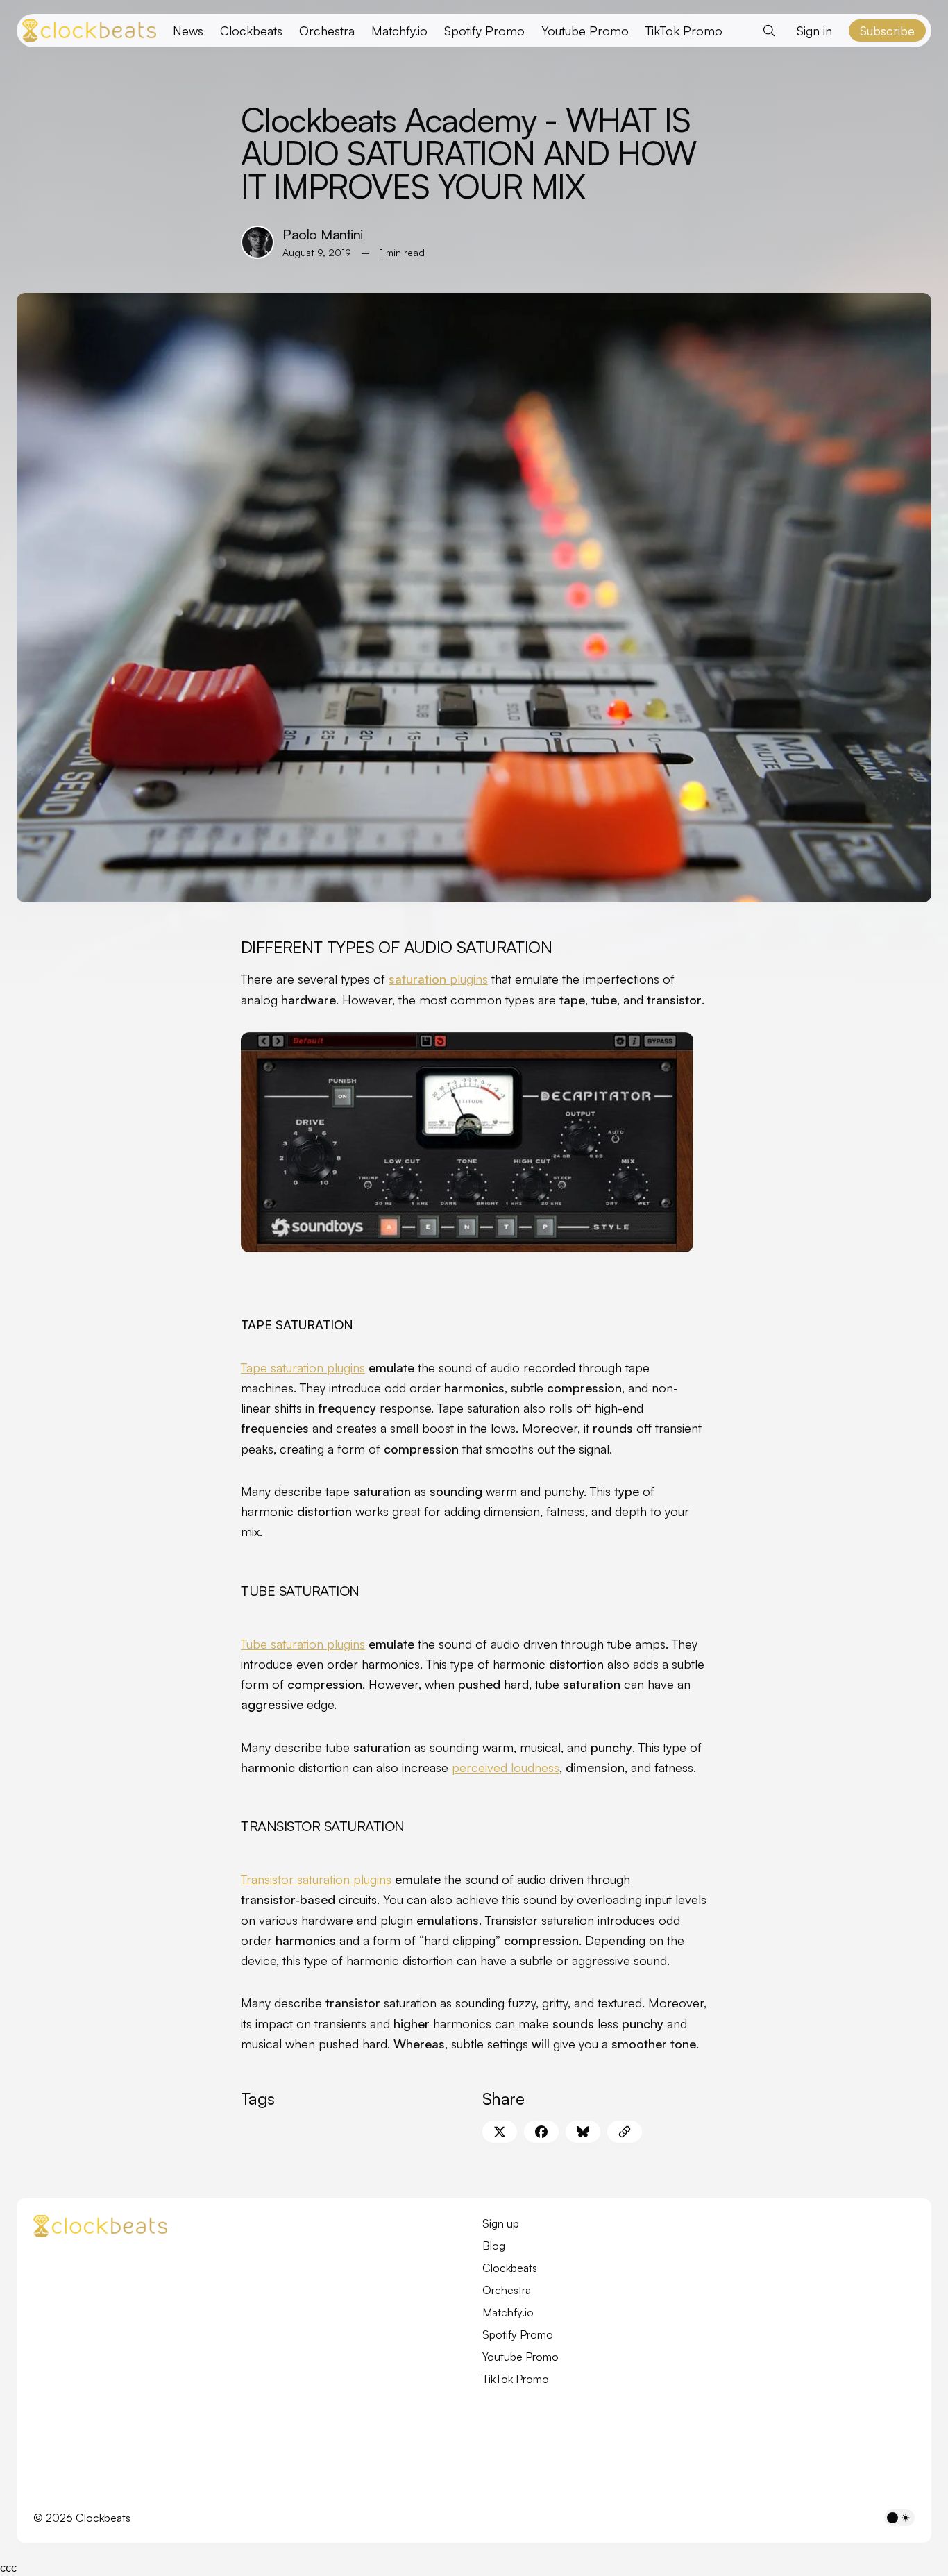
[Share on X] (500, 2132)
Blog (494, 2246)
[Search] (769, 31)
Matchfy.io (399, 31)
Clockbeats (251, 31)
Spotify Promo (484, 31)
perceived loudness (506, 1767)
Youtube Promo (585, 31)
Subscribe (887, 31)
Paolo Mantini (323, 234)
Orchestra (327, 31)
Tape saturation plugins (303, 1367)
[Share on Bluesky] (583, 2132)
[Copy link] (625, 2132)
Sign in (814, 31)
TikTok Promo (684, 31)
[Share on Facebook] (541, 2132)
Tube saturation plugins (303, 1644)
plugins (438, 979)
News (188, 31)
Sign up (501, 2223)
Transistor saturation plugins (316, 1879)
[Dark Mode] (899, 2518)
